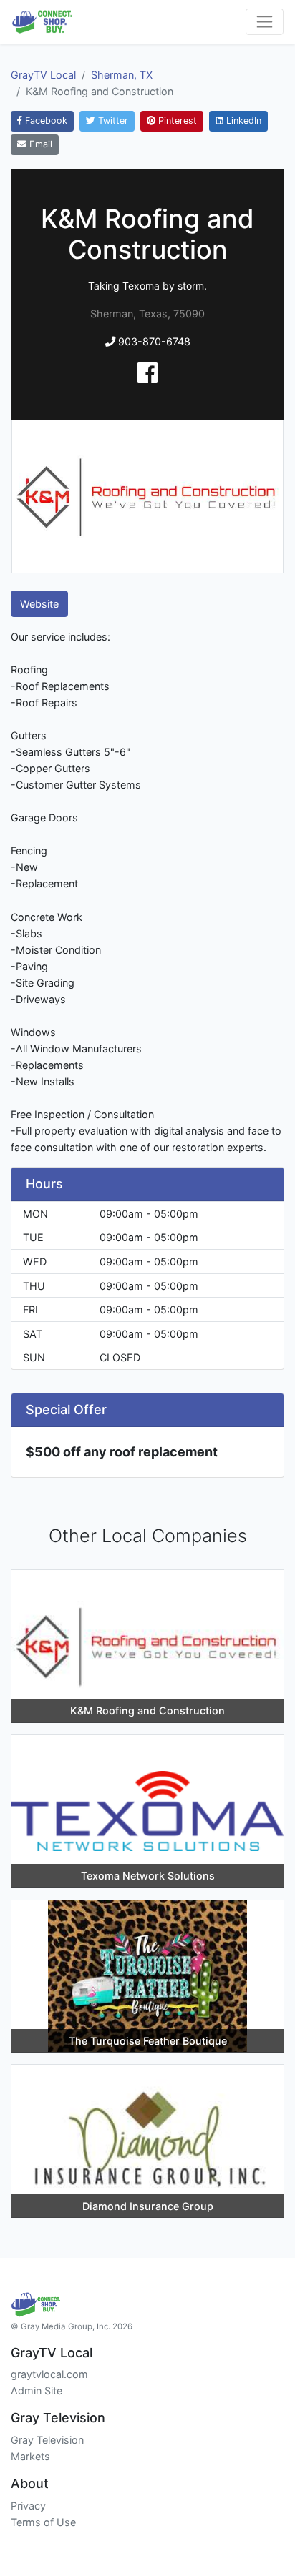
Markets (30, 2456)
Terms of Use (43, 2522)
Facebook (45, 120)
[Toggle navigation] (265, 22)
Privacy (28, 2506)
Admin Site (37, 2390)
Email (39, 144)
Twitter (112, 120)
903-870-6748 (153, 341)
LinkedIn (242, 120)
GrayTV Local (43, 75)
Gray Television (47, 2440)
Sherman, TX (122, 75)
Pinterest (176, 120)
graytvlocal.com (49, 2374)
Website (39, 604)
